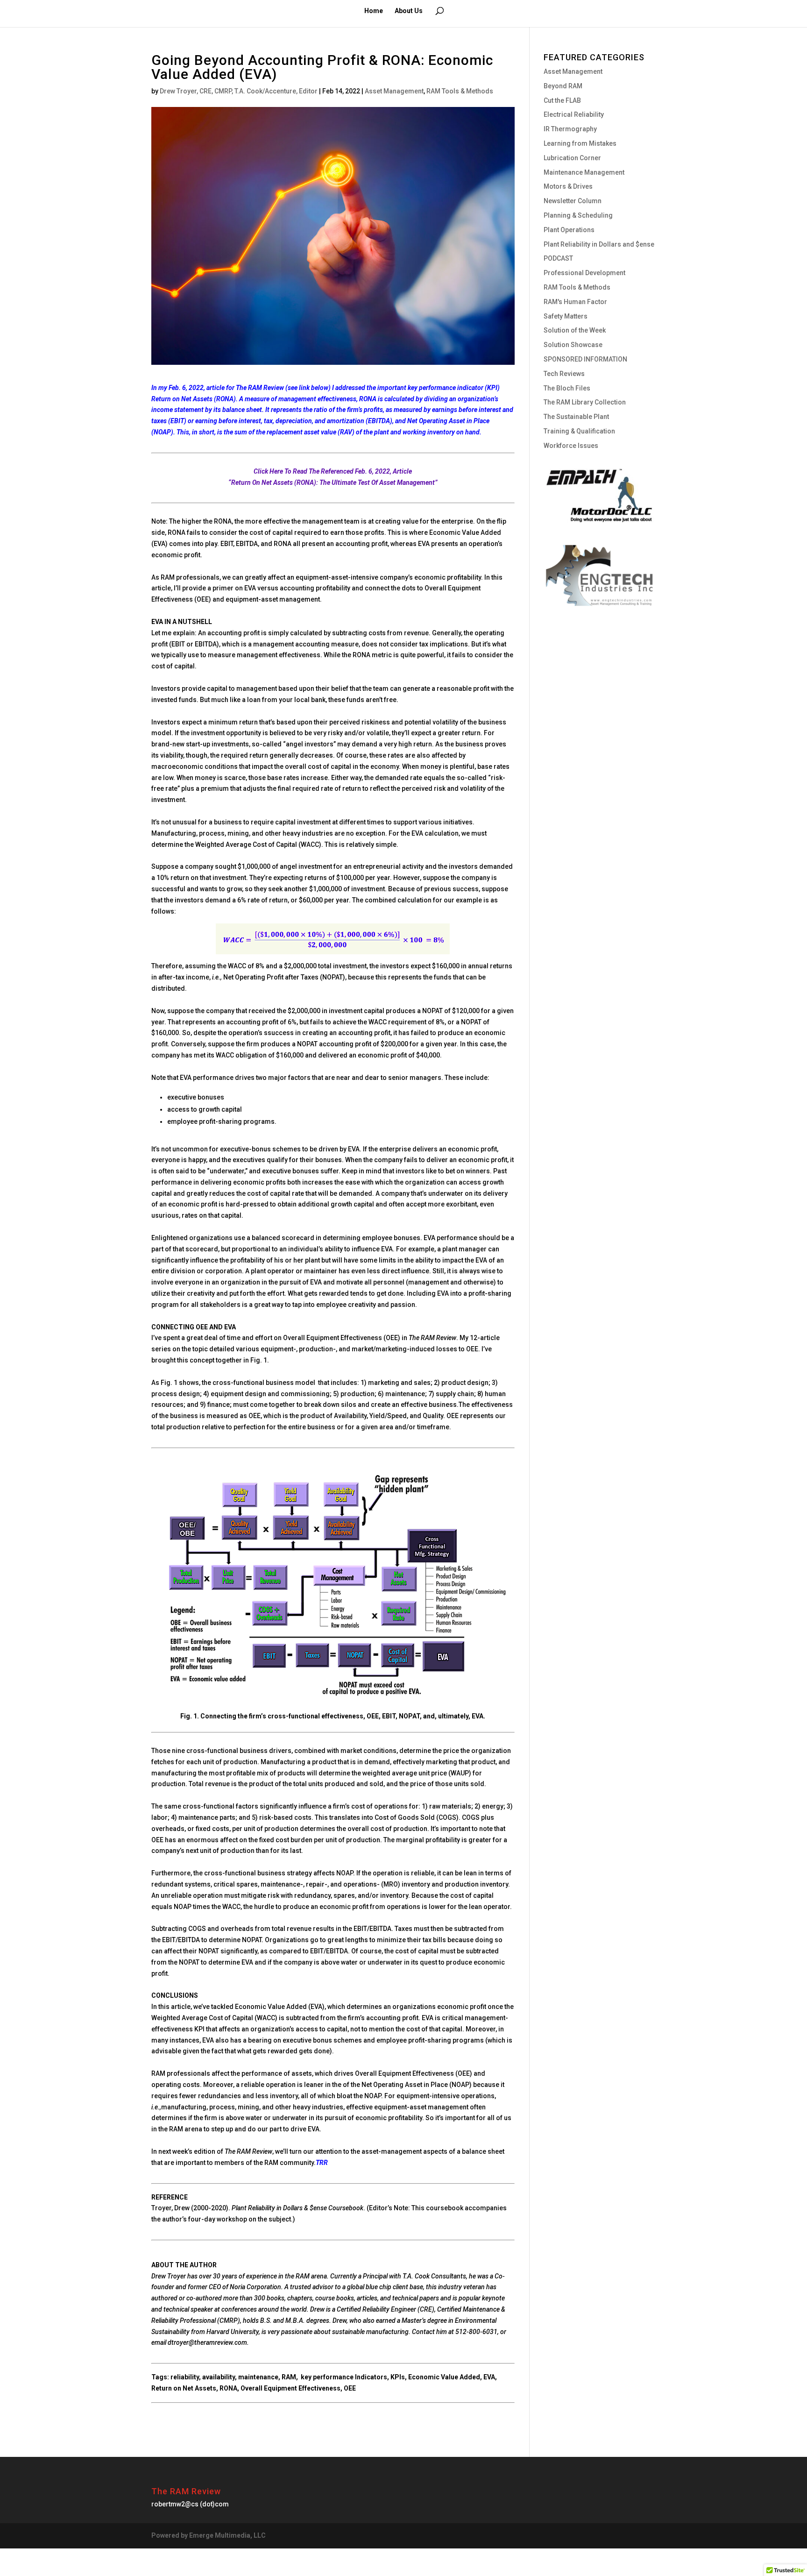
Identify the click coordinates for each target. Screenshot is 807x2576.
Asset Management (394, 91)
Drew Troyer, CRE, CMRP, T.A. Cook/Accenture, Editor (239, 91)
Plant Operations (569, 230)
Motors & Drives (568, 186)
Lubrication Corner (572, 158)
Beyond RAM (563, 86)
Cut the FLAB (562, 100)
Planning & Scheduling (578, 215)
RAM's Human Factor (575, 302)
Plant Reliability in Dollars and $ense (599, 244)
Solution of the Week (575, 330)
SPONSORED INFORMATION (585, 359)
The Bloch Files (567, 388)
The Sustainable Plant (576, 417)
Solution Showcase (573, 345)
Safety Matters (566, 316)
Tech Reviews (564, 374)
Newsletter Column (573, 201)
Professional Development (584, 273)
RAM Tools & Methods (460, 91)
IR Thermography (570, 129)
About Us (409, 11)
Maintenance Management (584, 172)
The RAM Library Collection (585, 402)
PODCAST (558, 258)
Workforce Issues (571, 446)
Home (374, 11)
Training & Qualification (579, 431)
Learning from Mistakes (580, 143)
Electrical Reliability (574, 114)
